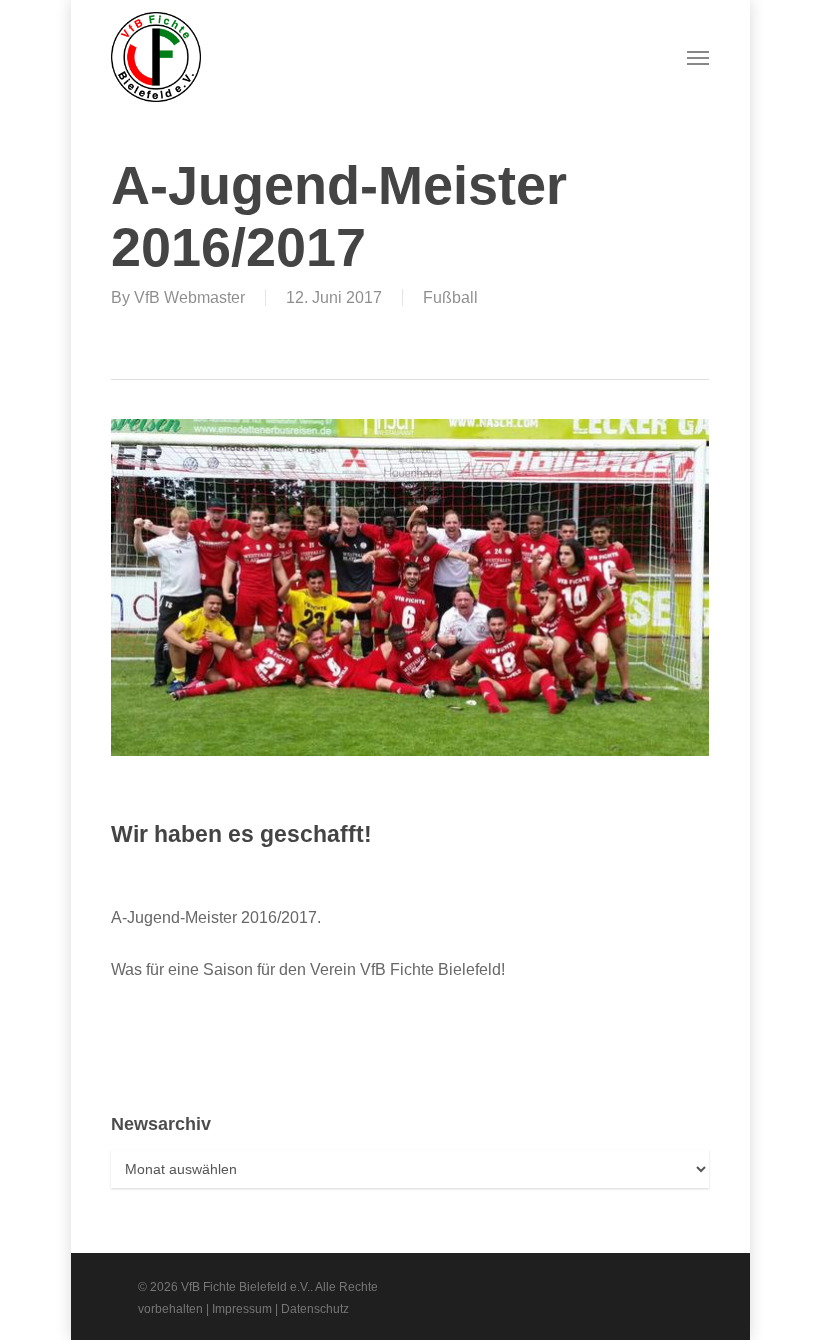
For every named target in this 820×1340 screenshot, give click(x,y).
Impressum (242, 1309)
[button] (698, 57)
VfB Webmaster (189, 297)
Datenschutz (315, 1309)
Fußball (450, 297)
